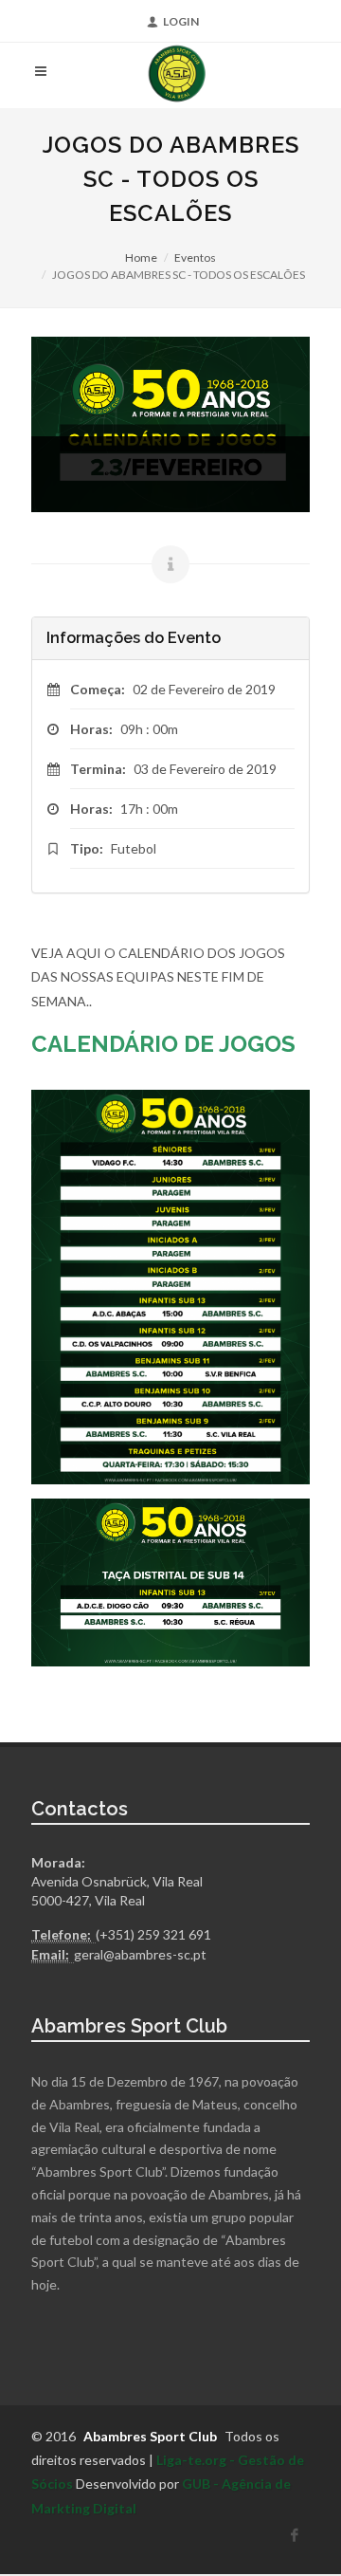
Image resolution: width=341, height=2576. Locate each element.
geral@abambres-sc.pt (140, 1954)
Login (181, 21)
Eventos (195, 258)
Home (141, 258)
